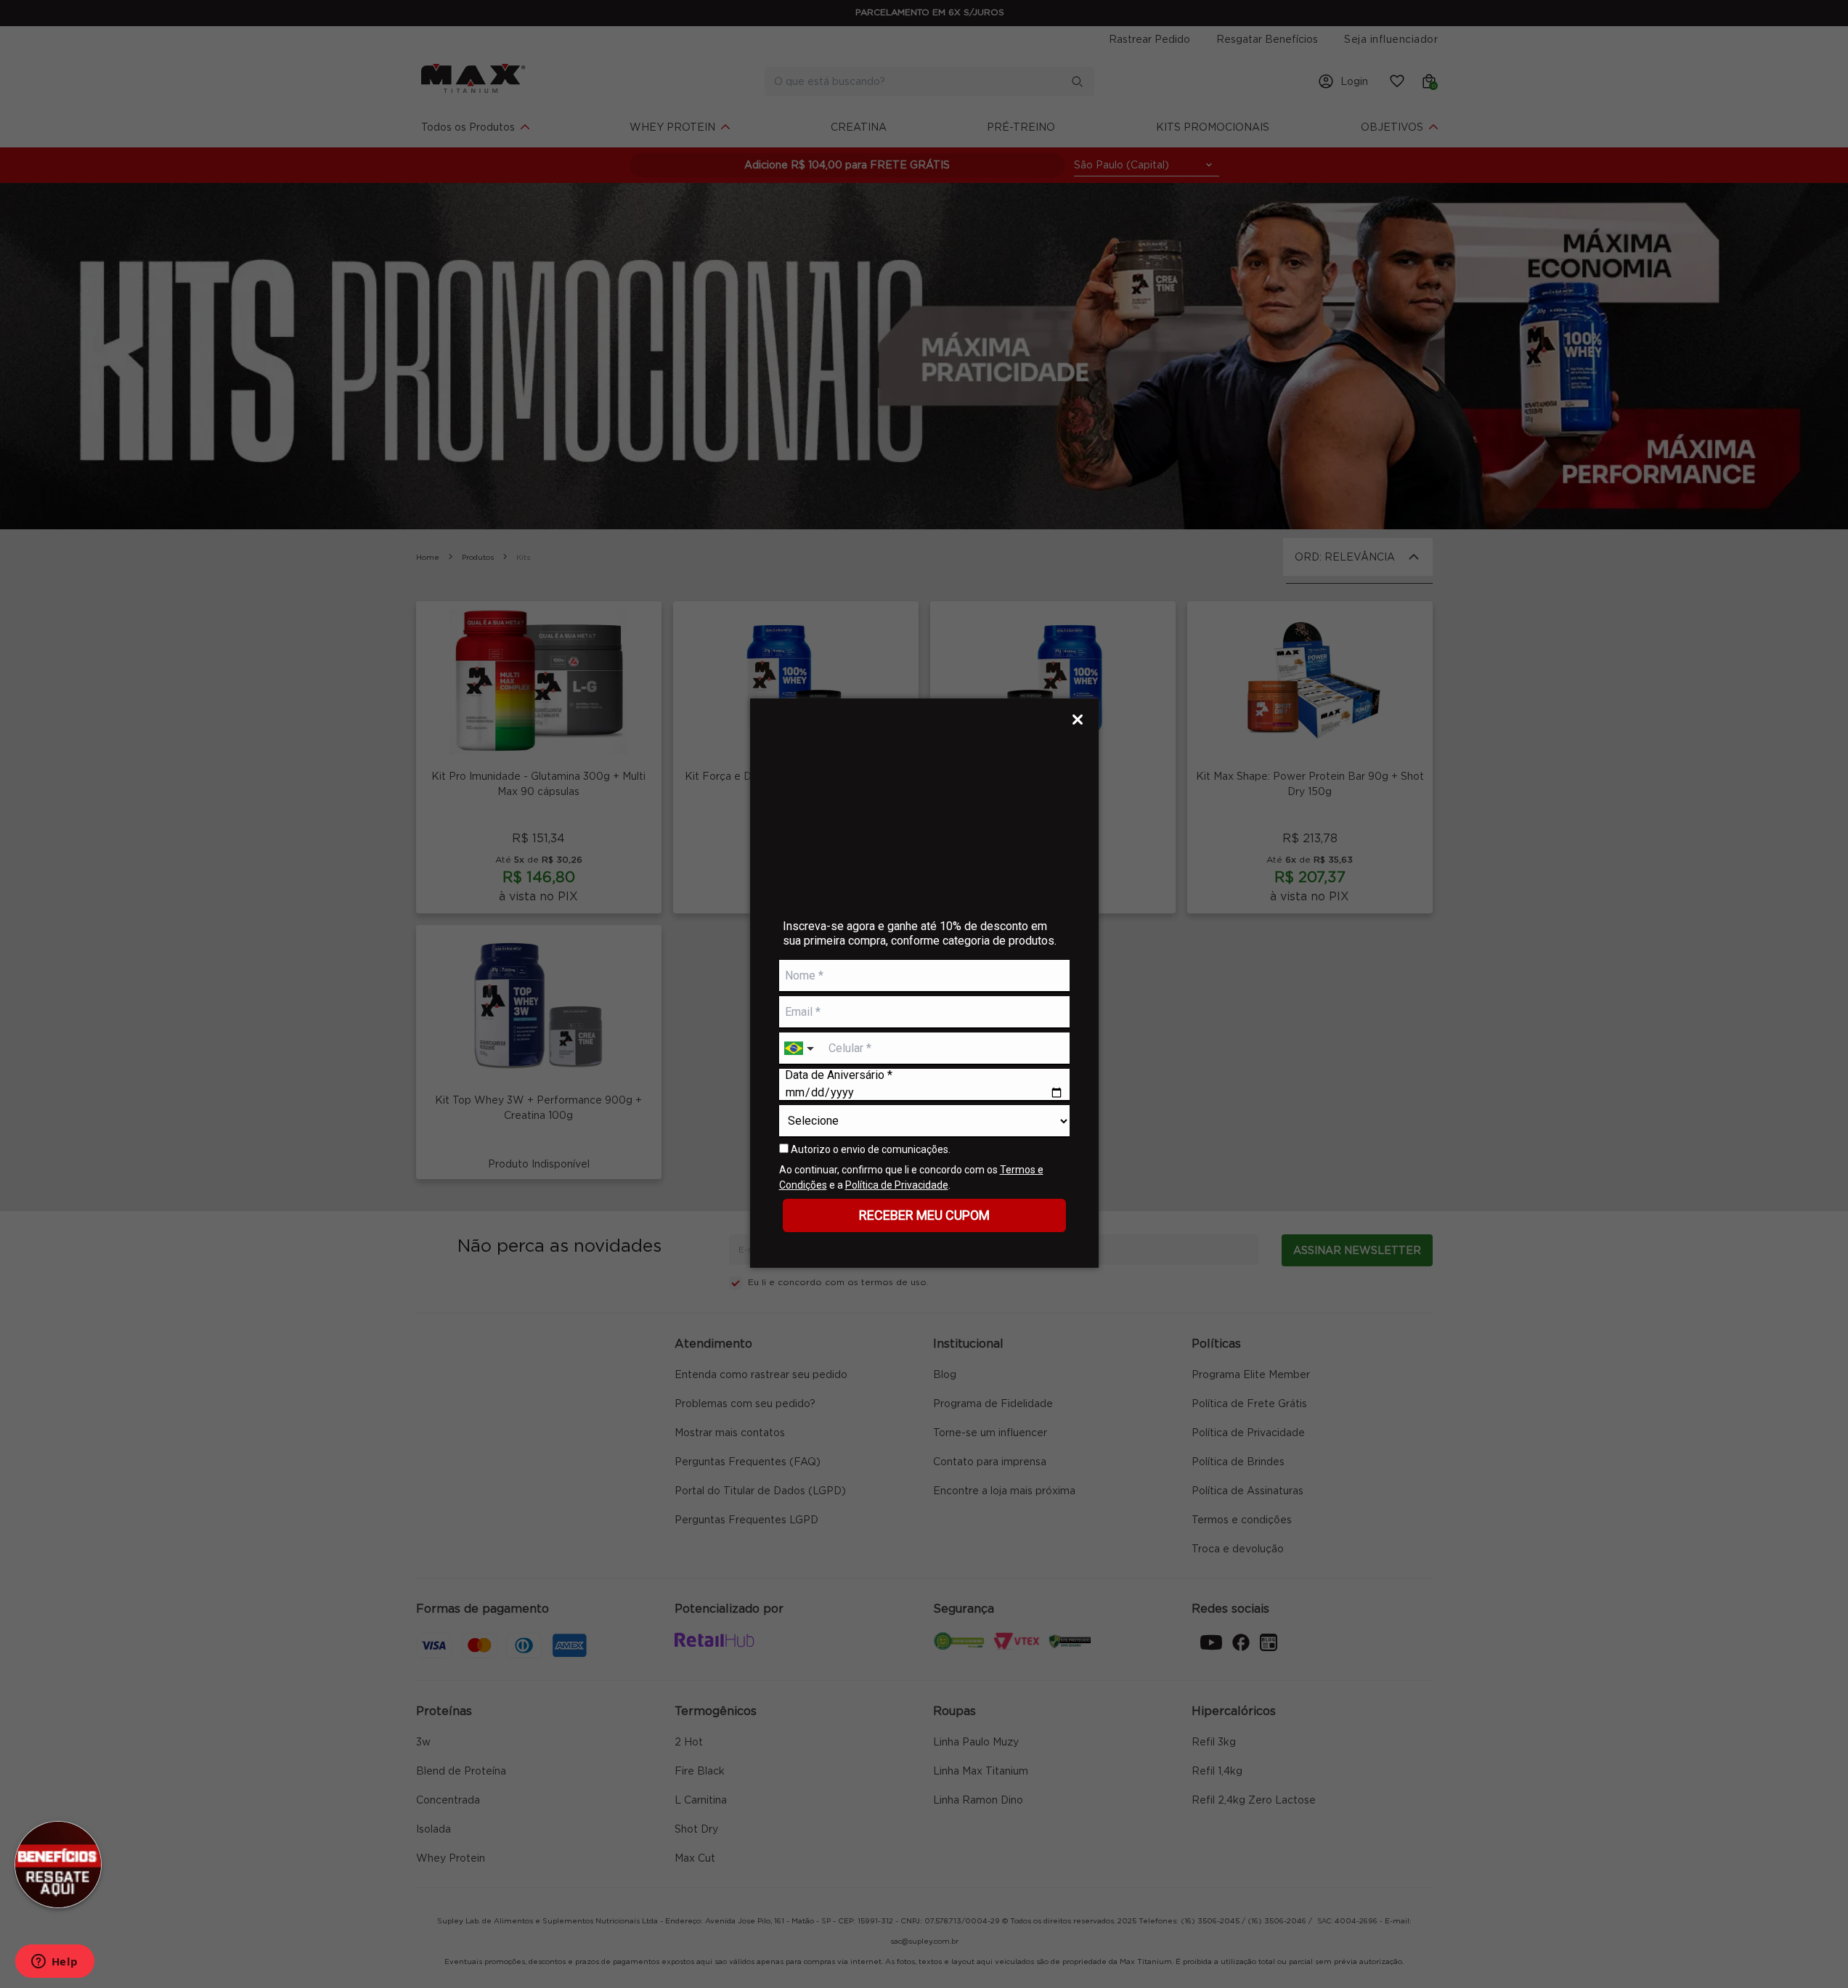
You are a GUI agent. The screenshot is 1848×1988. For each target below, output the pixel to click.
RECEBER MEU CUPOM (924, 1215)
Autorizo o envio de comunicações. (870, 1149)
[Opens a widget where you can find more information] (54, 1963)
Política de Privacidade (897, 1185)
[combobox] (801, 1049)
